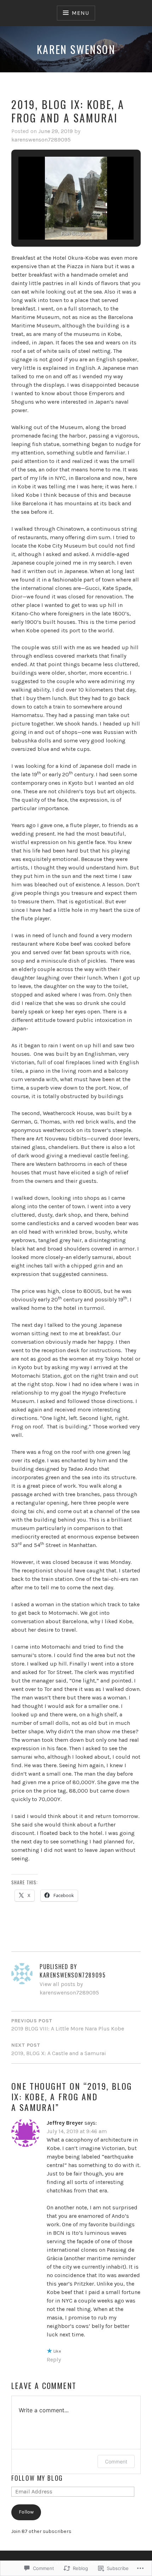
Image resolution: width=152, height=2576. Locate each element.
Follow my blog (37, 2478)
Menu (80, 13)
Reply (54, 2360)
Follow (26, 2512)
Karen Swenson (76, 49)
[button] (60, 220)
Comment (116, 2461)
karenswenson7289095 (41, 140)
